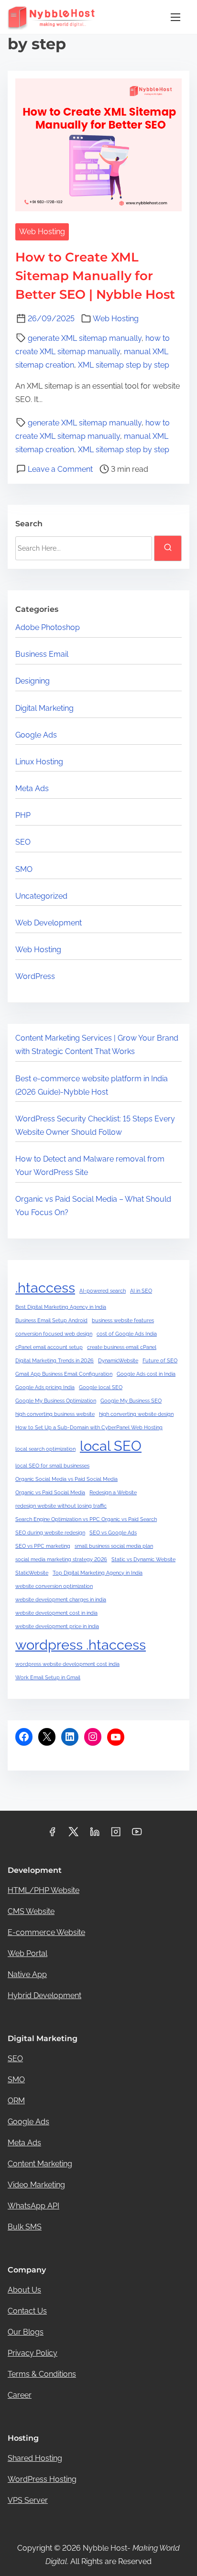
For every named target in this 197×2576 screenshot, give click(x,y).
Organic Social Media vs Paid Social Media (66, 1479)
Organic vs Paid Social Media (50, 1492)
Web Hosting (42, 232)
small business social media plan (114, 1546)
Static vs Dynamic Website (143, 1559)
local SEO (111, 1446)
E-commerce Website (46, 1932)
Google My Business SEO (131, 1401)
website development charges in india (61, 1599)
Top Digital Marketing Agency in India (98, 1573)
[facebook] (52, 1835)
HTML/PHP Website (44, 1890)
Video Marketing (36, 2185)
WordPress (35, 976)
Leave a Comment (60, 469)
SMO (24, 869)
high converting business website (55, 1414)
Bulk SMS (25, 2227)
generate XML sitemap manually (85, 338)
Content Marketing (40, 2164)
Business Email (42, 654)
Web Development (49, 923)
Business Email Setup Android (51, 1320)
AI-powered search (103, 1291)
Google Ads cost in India (146, 1374)
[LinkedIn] (70, 1737)
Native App (27, 1974)
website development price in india (57, 1626)
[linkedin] (95, 1835)
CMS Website (31, 1911)
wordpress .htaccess (81, 1645)
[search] (168, 548)
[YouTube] (116, 1737)
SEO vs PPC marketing (43, 1546)
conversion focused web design (54, 1334)
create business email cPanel (122, 1347)
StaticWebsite (32, 1573)
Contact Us (27, 2311)
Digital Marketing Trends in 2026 (55, 1360)
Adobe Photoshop (48, 627)
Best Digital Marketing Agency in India (61, 1307)
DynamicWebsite (118, 1360)
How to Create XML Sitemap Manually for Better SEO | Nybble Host (95, 276)
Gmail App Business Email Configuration (64, 1374)
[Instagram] (93, 1737)
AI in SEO (141, 1291)
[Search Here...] (84, 548)
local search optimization (45, 1449)
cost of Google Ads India (127, 1334)
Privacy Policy (33, 2353)
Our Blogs (26, 2332)
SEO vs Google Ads (113, 1533)
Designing (33, 681)
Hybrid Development (44, 1995)
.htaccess (45, 1288)
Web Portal (27, 1953)
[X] (47, 1737)
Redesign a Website (113, 1492)
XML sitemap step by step (124, 365)
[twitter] (73, 1835)
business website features (123, 1320)
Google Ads (36, 735)
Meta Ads (32, 788)
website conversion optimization (54, 1586)
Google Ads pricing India (45, 1387)
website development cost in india (56, 1613)
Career (20, 2395)
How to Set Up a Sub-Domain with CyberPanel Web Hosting (89, 1427)
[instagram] (116, 1835)
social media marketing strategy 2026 (61, 1559)
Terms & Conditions (42, 2374)
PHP (23, 815)
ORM (16, 2101)
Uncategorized (41, 896)
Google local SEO (101, 1387)
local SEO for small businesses (52, 1466)
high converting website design (136, 1414)
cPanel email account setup (49, 1347)
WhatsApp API (33, 2206)
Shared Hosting (35, 2458)
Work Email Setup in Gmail (48, 1677)
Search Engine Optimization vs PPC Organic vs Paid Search (86, 1519)
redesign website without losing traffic (61, 1506)
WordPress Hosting (42, 2479)
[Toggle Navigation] (175, 17)
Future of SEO (160, 1360)
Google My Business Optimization (56, 1401)
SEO (23, 842)
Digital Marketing (44, 708)
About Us (24, 2290)
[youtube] (137, 1835)
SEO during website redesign (50, 1533)
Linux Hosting (39, 762)
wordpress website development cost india (67, 1664)
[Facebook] (24, 1737)
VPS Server (28, 2500)
